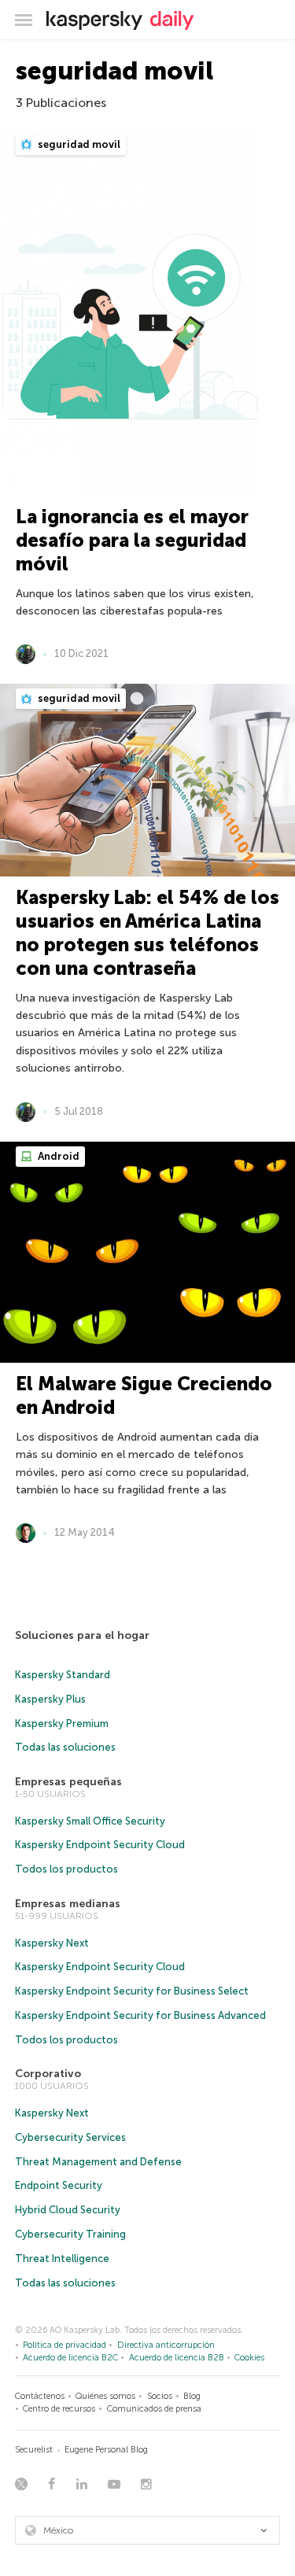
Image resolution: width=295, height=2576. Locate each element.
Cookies (249, 2358)
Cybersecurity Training (70, 2234)
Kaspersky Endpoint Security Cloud (100, 1845)
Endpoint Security (59, 2185)
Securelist (34, 2450)
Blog (192, 2396)
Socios (160, 2396)
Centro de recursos (59, 2409)
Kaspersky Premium (62, 1723)
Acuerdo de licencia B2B (177, 2358)
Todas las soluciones (65, 1747)
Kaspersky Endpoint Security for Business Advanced (140, 2015)
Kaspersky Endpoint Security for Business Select (132, 1991)
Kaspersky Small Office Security (90, 1821)
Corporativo (48, 2074)
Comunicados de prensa (154, 2409)
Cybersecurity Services (70, 2137)
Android (57, 1156)
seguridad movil (78, 144)
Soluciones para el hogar (82, 1635)
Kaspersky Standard (63, 1675)
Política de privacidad (65, 2345)
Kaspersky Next (52, 1943)
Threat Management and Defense (98, 2162)
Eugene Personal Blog (106, 2450)
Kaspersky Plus (50, 1699)
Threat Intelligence (62, 2259)
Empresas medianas (68, 1904)
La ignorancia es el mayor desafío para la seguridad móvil (132, 540)
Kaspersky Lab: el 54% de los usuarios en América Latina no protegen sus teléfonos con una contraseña (147, 933)
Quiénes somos (105, 2396)
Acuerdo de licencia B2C (70, 2358)
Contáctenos (40, 2396)
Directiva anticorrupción (166, 2345)
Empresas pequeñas (68, 1782)
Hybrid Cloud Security (68, 2210)
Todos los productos (66, 1869)
